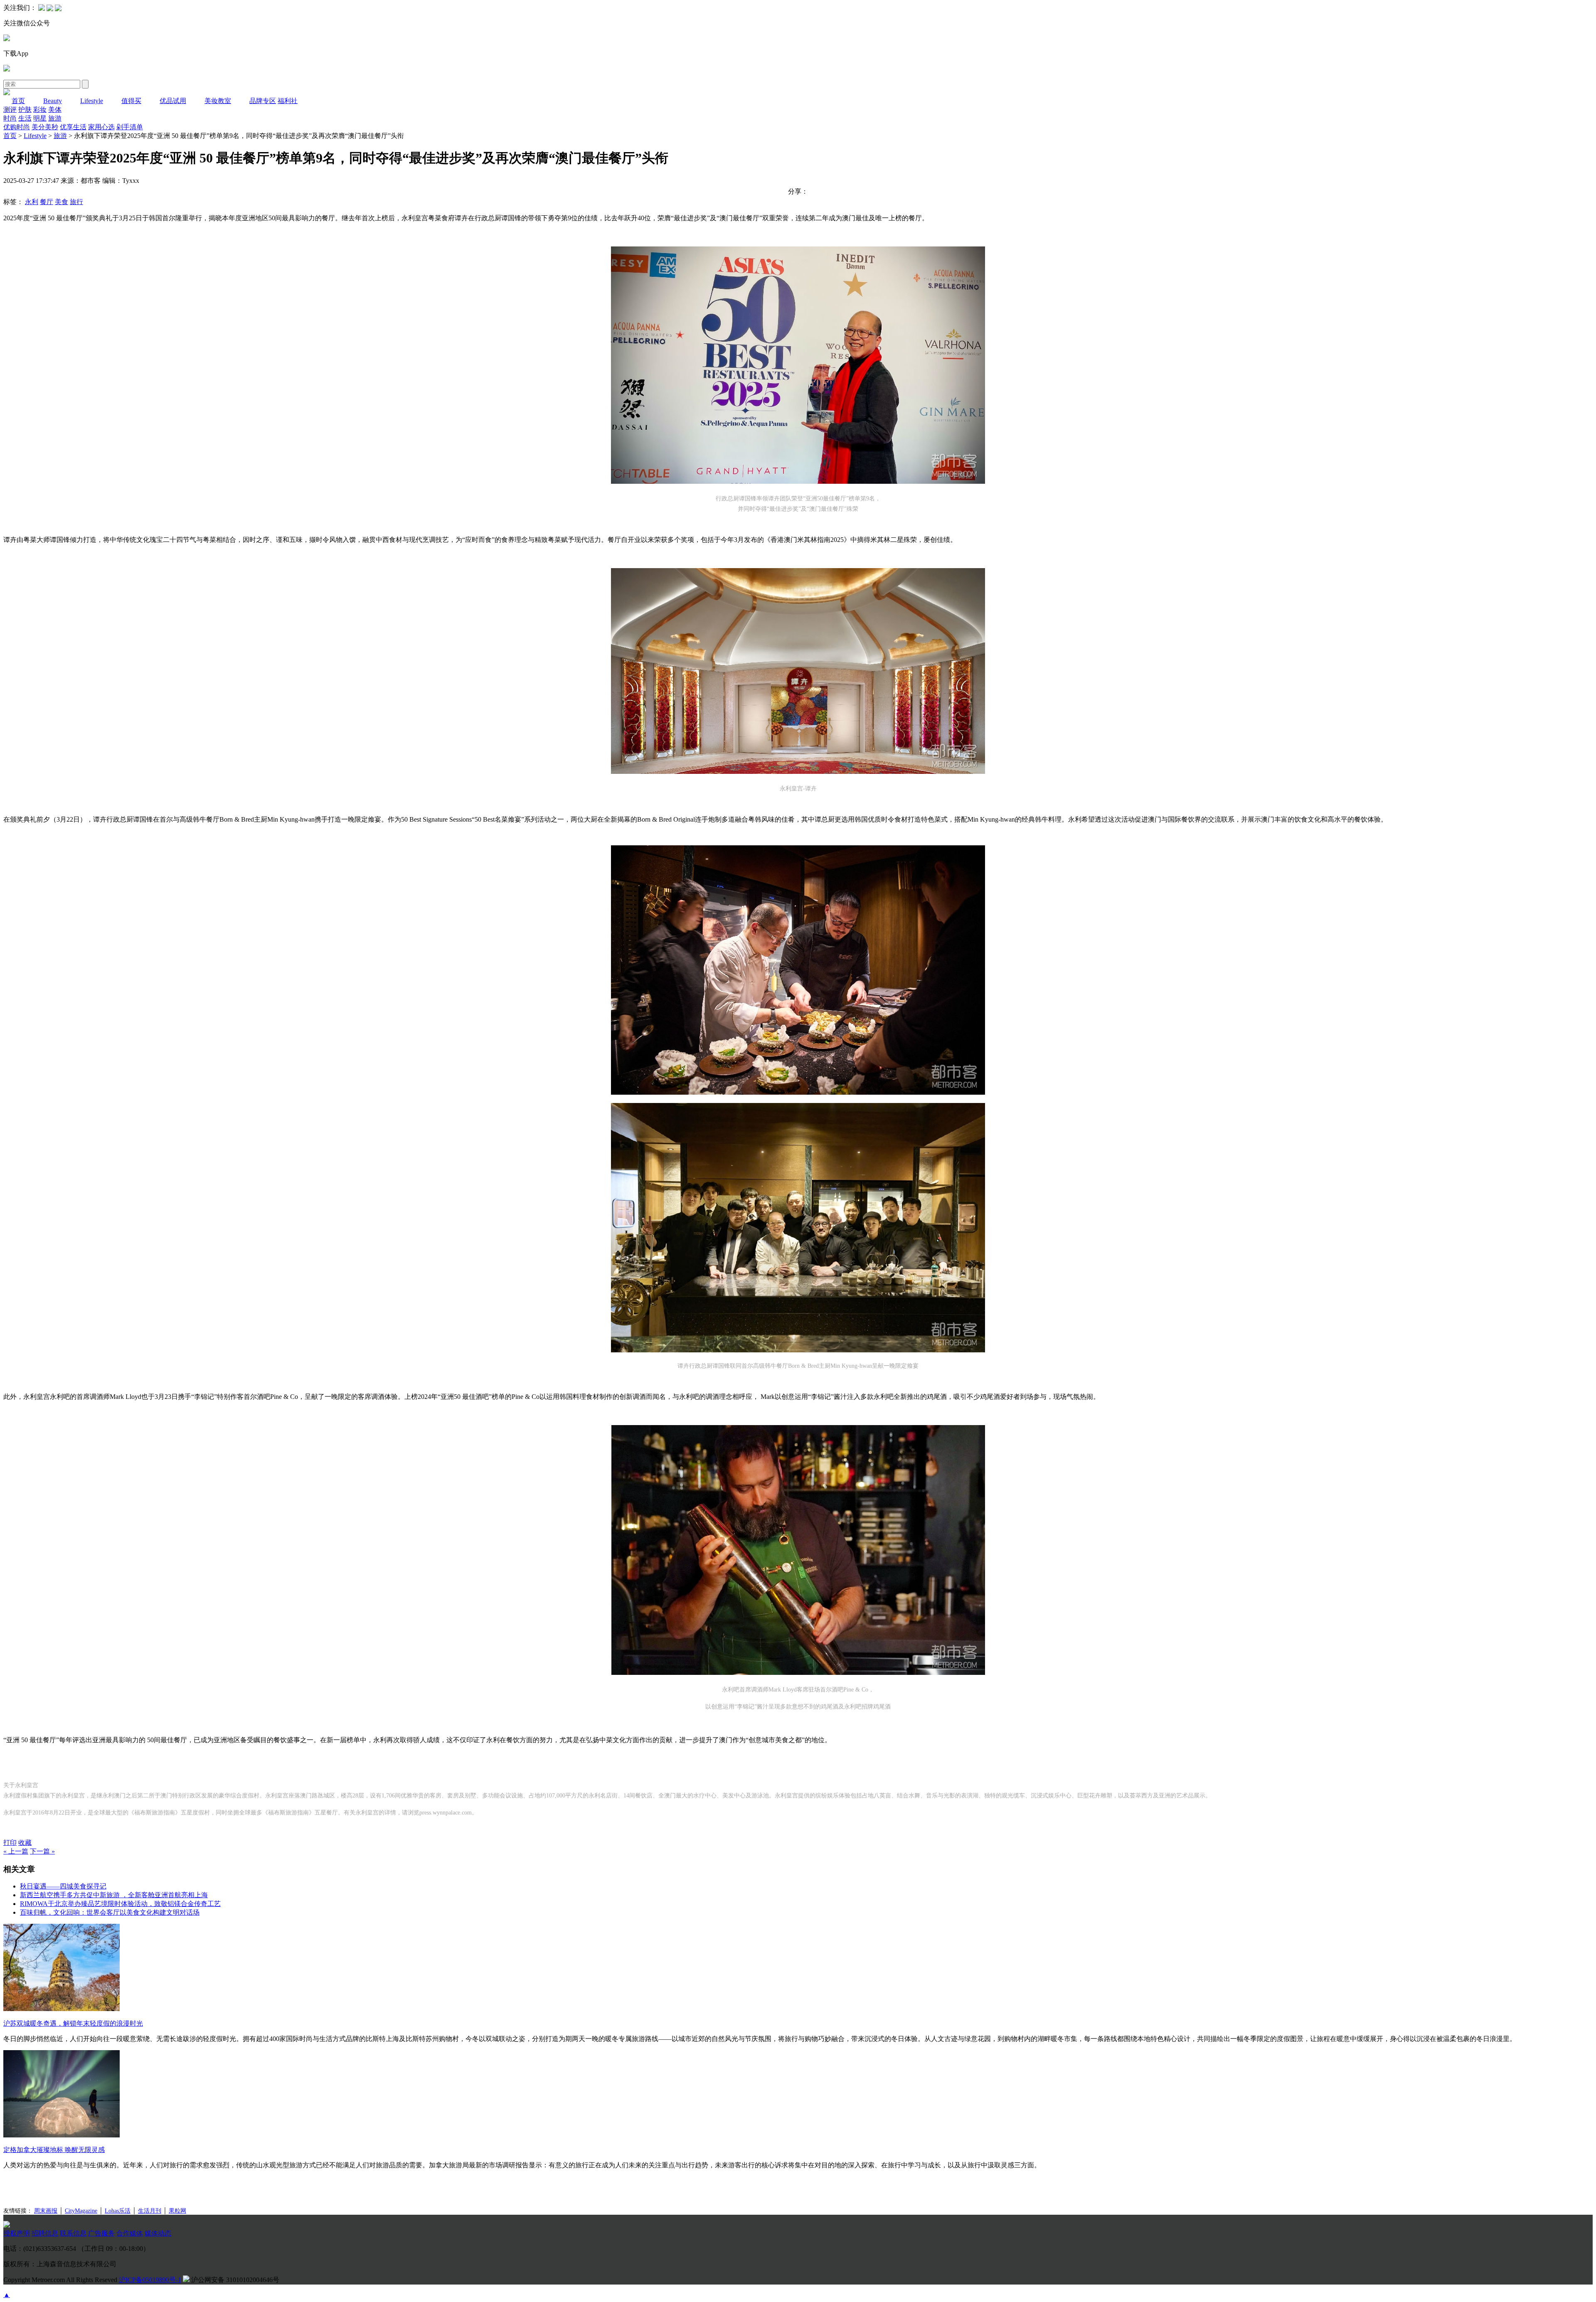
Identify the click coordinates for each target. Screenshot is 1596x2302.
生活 (25, 118)
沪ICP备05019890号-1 (150, 2280)
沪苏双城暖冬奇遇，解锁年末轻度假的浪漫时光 (73, 2023)
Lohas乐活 (118, 2211)
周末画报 (46, 2211)
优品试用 (173, 101)
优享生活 (73, 127)
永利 (32, 202)
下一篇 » (42, 1851)
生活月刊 (150, 2211)
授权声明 (17, 2233)
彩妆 (40, 110)
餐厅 (47, 202)
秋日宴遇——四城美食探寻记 (63, 1886)
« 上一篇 (16, 1851)
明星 (40, 118)
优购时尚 (17, 127)
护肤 (25, 110)
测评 (10, 110)
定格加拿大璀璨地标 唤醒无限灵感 (54, 2150)
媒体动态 (158, 2233)
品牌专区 (263, 101)
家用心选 (101, 127)
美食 (62, 202)
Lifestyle (92, 101)
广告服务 (101, 2233)
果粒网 (177, 2211)
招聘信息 (45, 2233)
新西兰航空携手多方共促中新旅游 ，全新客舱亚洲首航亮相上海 (114, 1895)
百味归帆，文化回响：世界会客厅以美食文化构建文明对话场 (110, 1912)
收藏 (25, 1843)
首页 (18, 101)
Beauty (53, 101)
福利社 (288, 101)
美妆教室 (218, 101)
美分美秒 (45, 127)
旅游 (55, 118)
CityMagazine (81, 2211)
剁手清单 (130, 127)
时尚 (10, 118)
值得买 (131, 101)
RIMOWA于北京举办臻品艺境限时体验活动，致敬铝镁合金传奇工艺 (120, 1904)
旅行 (76, 202)
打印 (10, 1843)
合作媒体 (130, 2233)
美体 (55, 110)
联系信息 (73, 2233)
